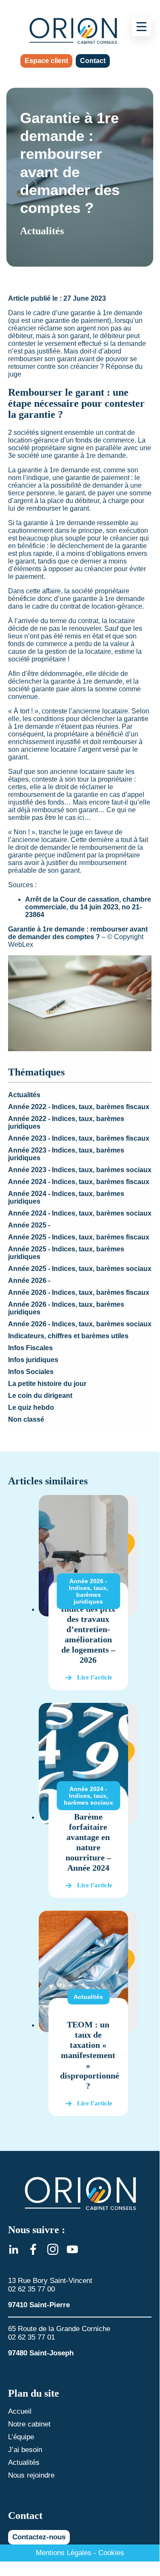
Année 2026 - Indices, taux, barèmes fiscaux (79, 1292)
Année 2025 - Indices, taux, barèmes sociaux (80, 1269)
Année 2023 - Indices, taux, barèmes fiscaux (79, 1138)
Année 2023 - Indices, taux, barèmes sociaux (80, 1170)
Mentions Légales (64, 2553)
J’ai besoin (25, 2450)
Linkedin (14, 2249)
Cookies (111, 2553)
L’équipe (21, 2437)
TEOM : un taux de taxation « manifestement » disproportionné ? (90, 2055)
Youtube (72, 2249)
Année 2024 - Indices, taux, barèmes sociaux (80, 1213)
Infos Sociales (31, 1372)
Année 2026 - (29, 1281)
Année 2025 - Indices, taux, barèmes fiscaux (79, 1237)
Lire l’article (95, 1677)
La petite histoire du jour (47, 1384)
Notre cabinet (29, 2424)
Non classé (26, 1419)
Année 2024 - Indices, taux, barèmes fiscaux (79, 1182)
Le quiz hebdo (31, 1407)
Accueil (20, 2411)
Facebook (33, 2249)
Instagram (53, 2249)
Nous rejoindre (31, 2475)
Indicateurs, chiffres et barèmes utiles (68, 1336)
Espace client (46, 61)
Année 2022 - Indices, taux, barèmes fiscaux (79, 1107)
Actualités (24, 1095)
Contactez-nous (39, 2537)
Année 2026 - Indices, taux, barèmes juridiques (89, 1591)
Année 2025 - (29, 1225)
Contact (93, 61)
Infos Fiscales (30, 1348)
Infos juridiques (33, 1360)
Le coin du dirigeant (40, 1396)
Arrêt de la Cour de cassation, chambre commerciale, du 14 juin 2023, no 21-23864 (88, 907)
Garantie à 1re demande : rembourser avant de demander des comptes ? (78, 933)
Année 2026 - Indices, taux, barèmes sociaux (80, 1324)
